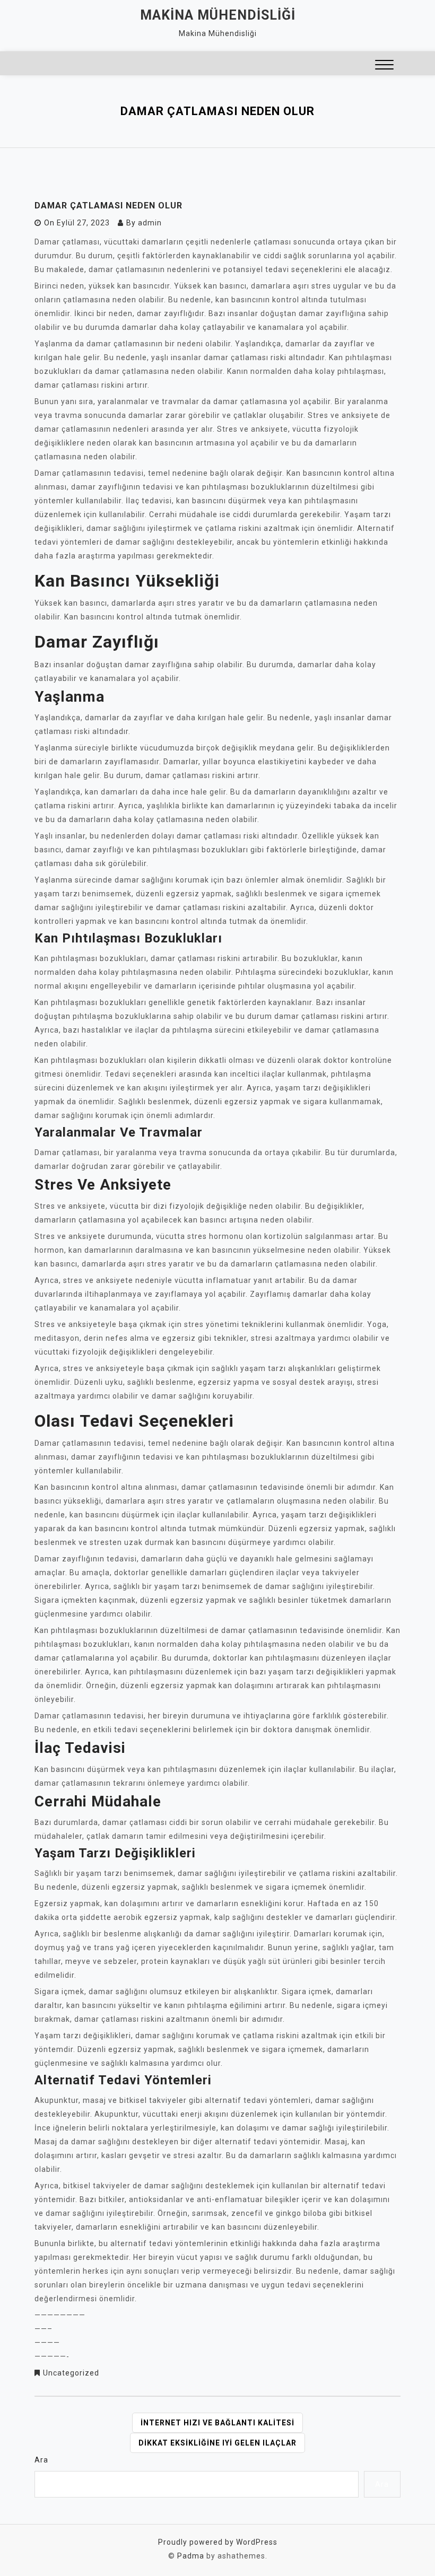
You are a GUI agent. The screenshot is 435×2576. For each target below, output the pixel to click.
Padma (191, 2556)
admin (150, 223)
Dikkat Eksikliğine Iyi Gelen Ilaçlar (217, 2443)
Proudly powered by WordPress (218, 2542)
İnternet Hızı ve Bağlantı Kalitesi (217, 2423)
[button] (384, 66)
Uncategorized (71, 2373)
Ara (41, 2460)
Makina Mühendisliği (218, 15)
